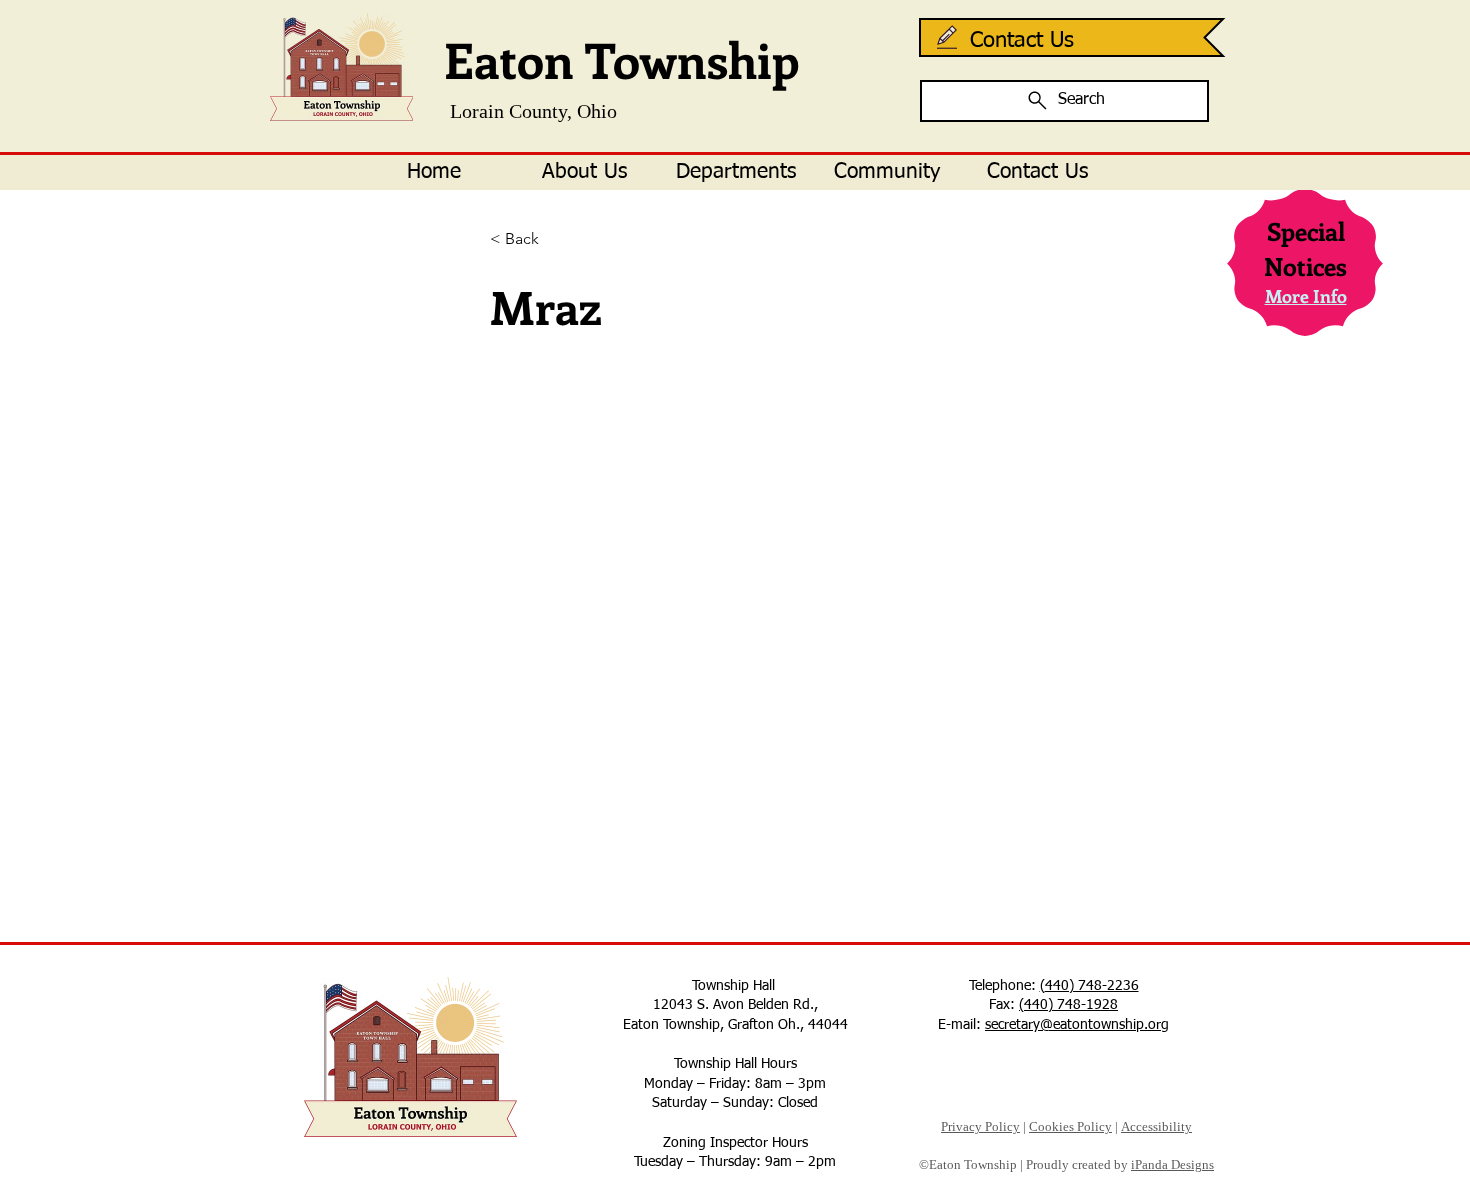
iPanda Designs (1172, 1164)
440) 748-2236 (1092, 986)
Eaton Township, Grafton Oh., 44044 (735, 1025)
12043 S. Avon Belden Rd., (735, 1005)
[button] (584, 172)
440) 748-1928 (1071, 1005)
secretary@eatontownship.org (1077, 1025)
